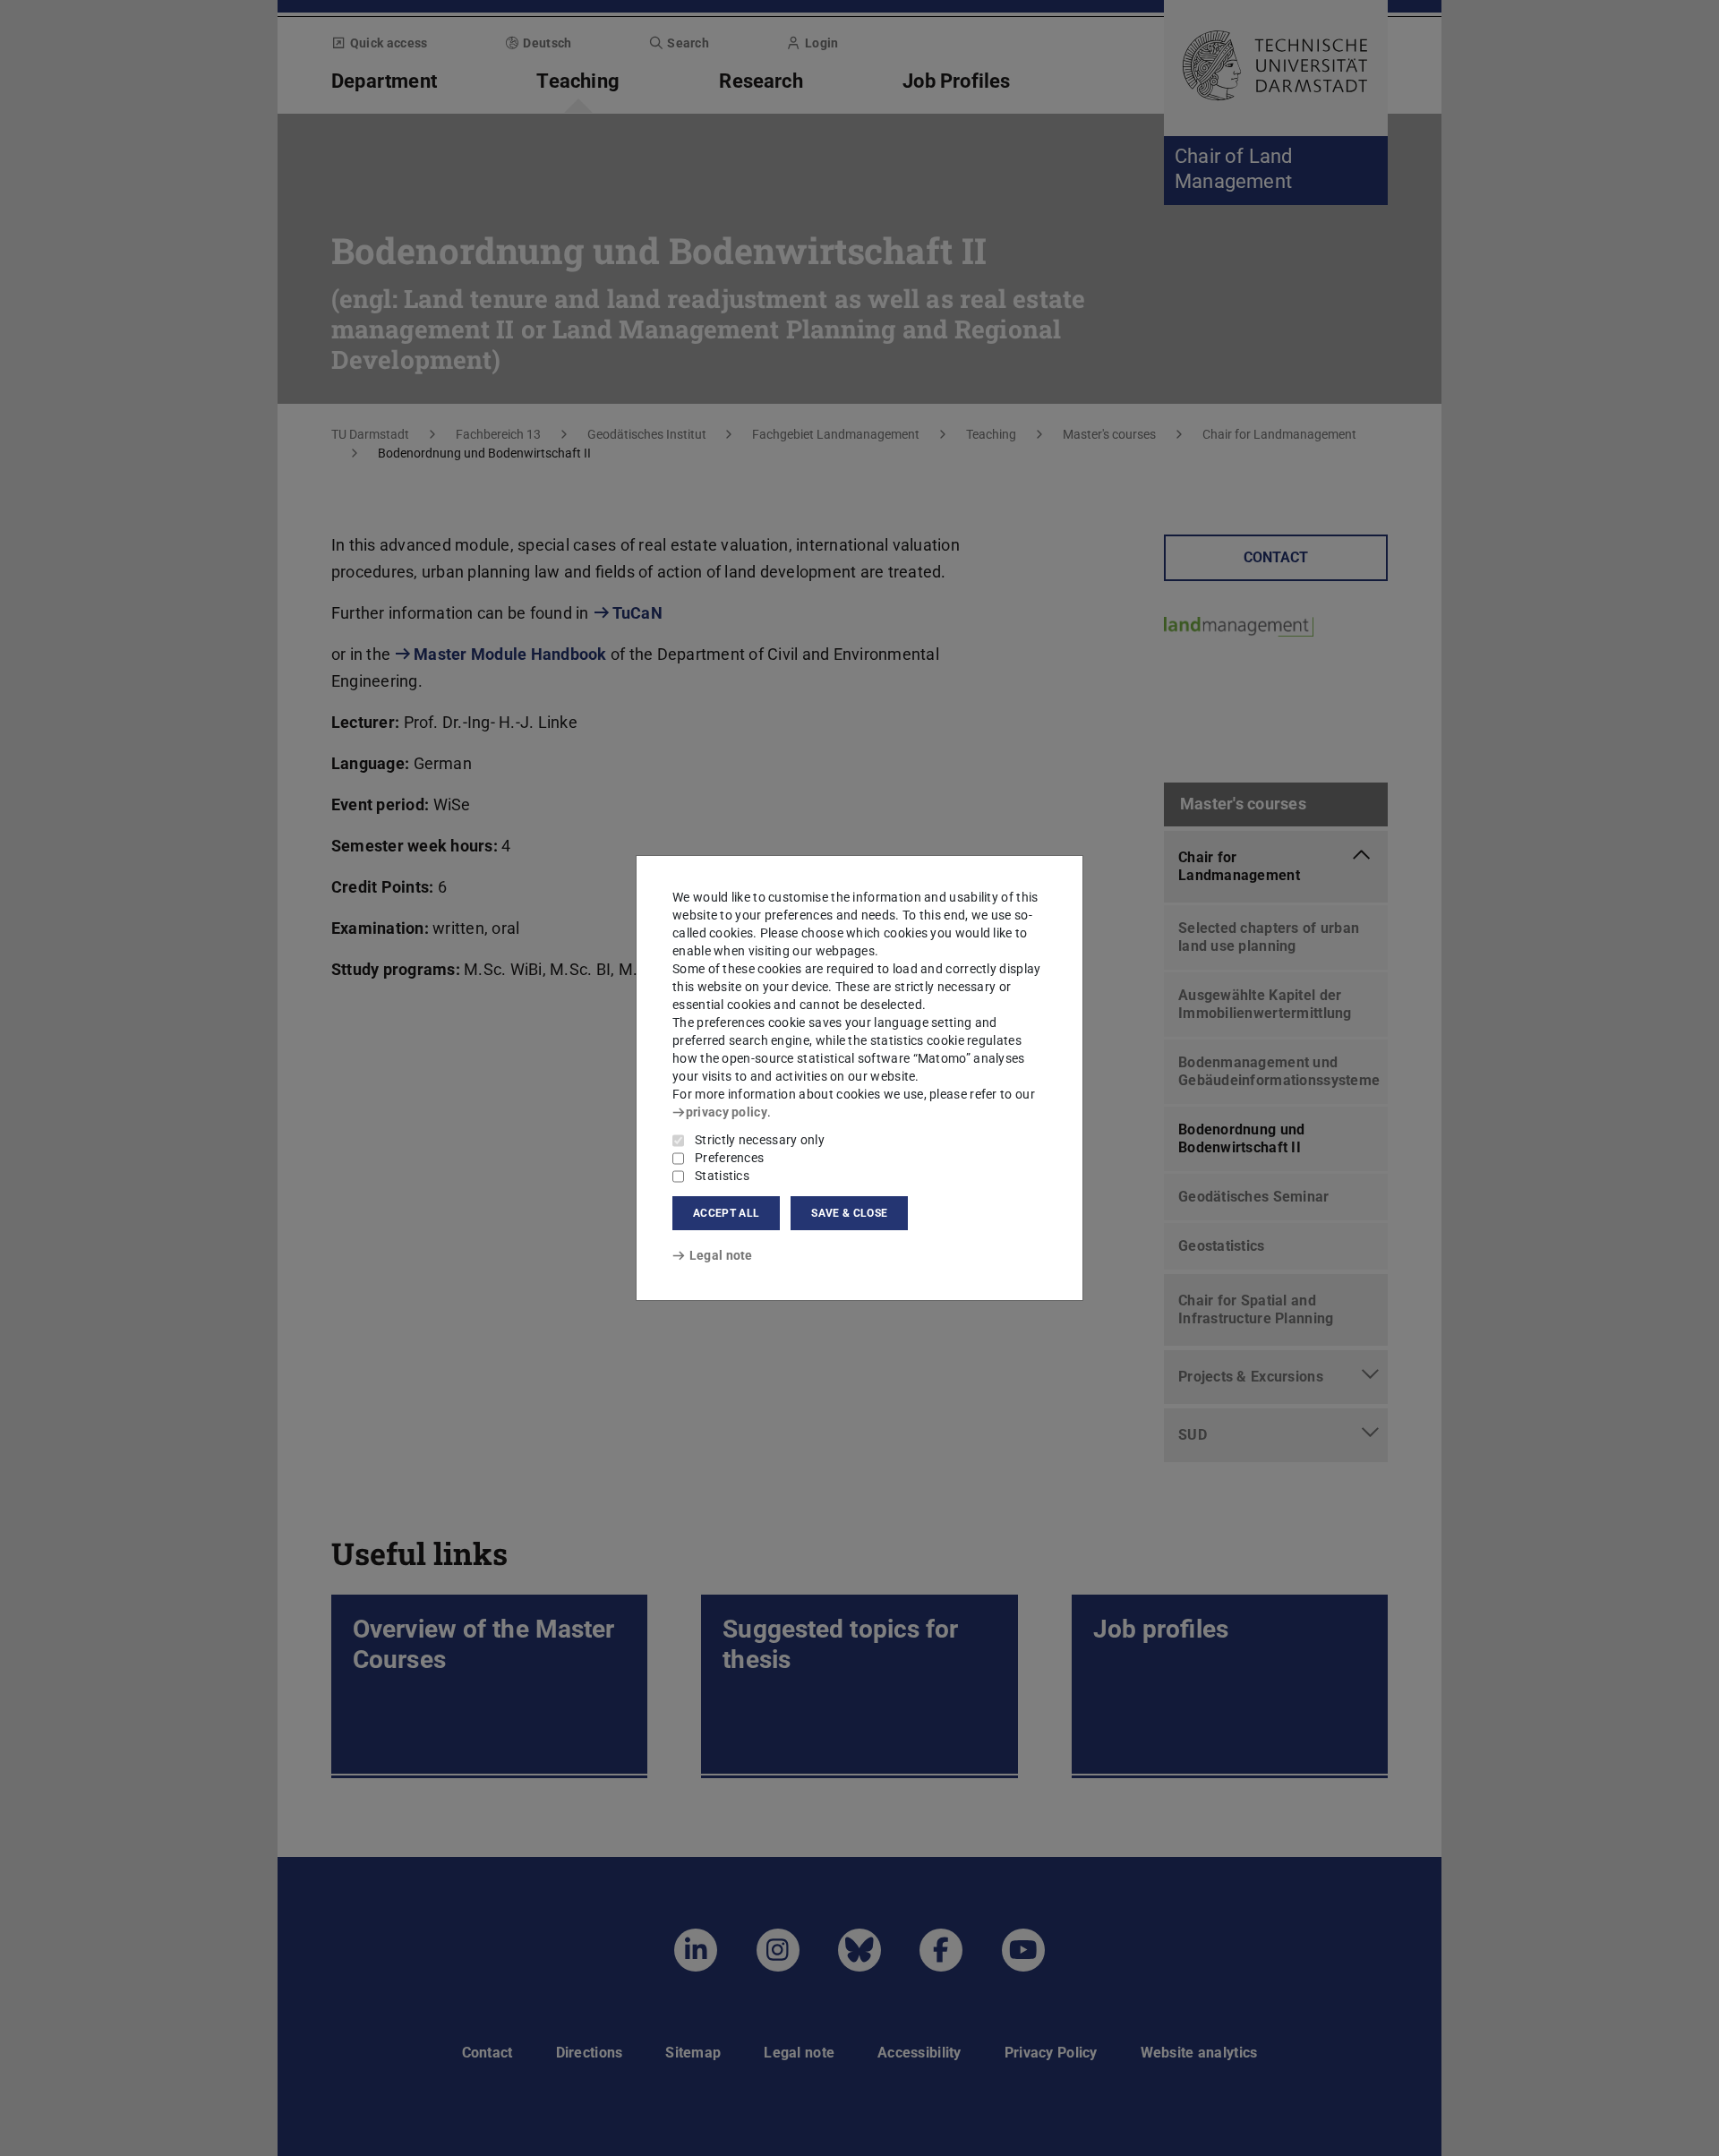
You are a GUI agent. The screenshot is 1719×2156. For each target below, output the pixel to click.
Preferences (729, 1158)
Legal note (721, 1255)
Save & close (849, 1213)
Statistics (722, 1176)
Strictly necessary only (760, 1140)
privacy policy (727, 1112)
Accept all (726, 1213)
